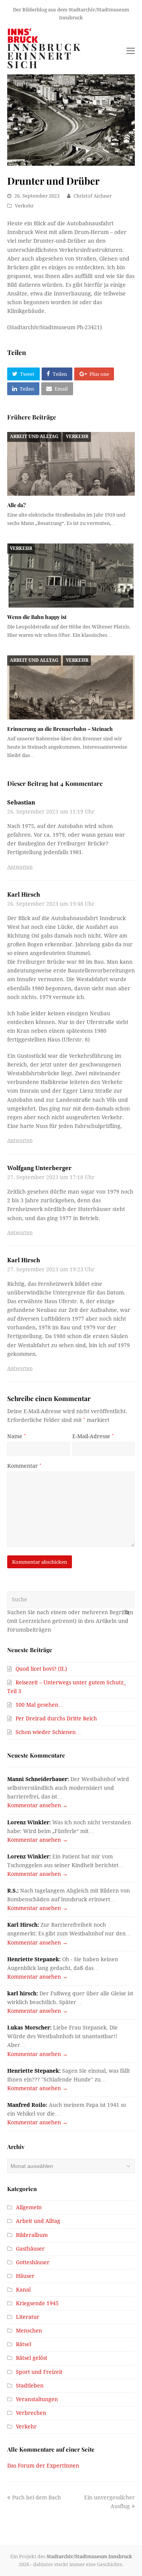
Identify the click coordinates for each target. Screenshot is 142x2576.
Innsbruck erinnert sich (45, 56)
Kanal (23, 2290)
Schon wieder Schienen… (48, 1732)
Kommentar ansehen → (37, 1805)
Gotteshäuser (33, 2262)
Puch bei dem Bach (36, 2497)
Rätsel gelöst (32, 2358)
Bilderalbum (32, 2235)
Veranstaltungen (37, 2399)
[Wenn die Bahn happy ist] (71, 576)
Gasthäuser (30, 2249)
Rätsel (23, 2344)
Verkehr (24, 206)
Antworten (20, 867)
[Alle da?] (71, 464)
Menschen (29, 2331)
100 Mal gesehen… (40, 1705)
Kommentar (24, 1466)
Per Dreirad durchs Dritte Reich (56, 1718)
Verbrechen (31, 2413)
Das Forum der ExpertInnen (43, 2466)
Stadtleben (30, 2386)
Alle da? (16, 505)
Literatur (28, 2317)
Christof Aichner (93, 196)
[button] (23, 374)
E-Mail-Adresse (93, 1436)
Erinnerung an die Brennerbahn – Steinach (60, 729)
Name (16, 1436)
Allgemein (29, 2207)
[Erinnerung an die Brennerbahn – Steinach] (71, 687)
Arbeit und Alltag (34, 437)
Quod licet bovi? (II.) (41, 1669)
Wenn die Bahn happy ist (37, 617)
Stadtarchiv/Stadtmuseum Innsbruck (89, 2556)
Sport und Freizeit (39, 2372)
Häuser (25, 2276)
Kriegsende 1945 (37, 2303)
